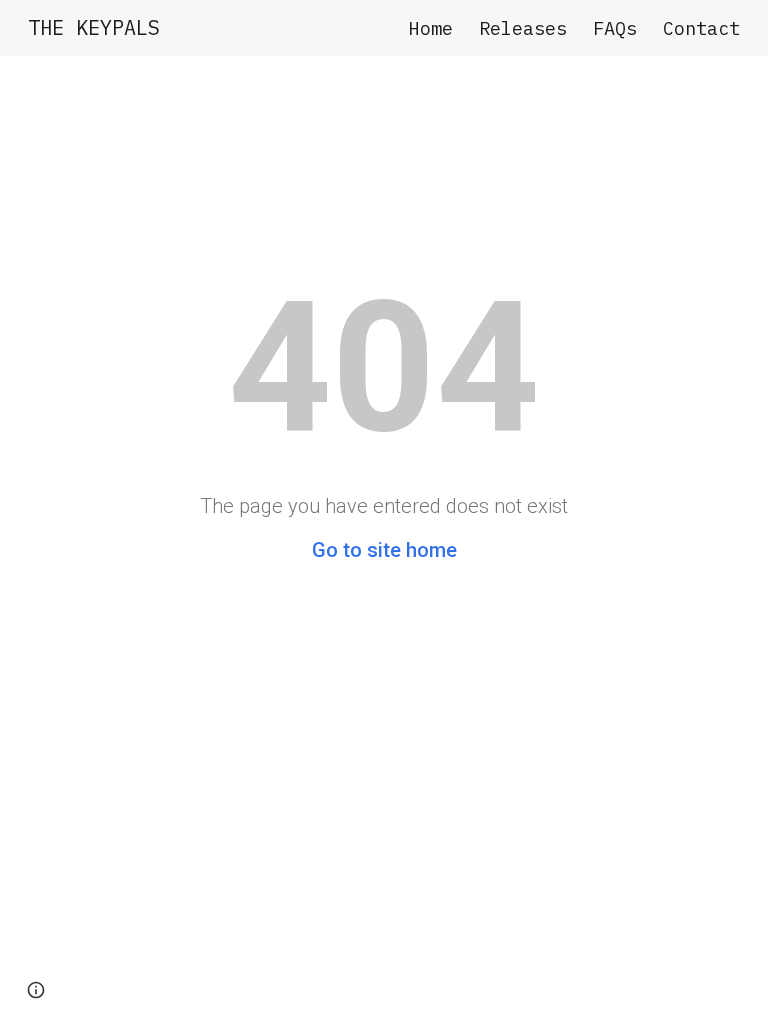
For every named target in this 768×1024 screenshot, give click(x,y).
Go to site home (384, 550)
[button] (36, 990)
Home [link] (431, 28)
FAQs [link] (615, 28)
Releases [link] (523, 28)
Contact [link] (701, 28)
